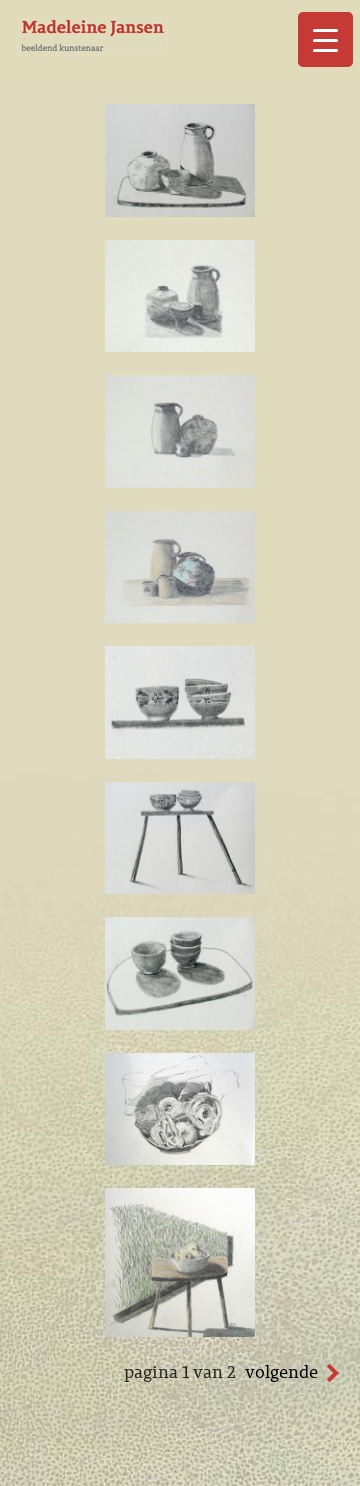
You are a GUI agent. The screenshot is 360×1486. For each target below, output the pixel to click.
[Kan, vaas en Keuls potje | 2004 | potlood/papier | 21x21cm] (180, 482)
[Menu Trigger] (325, 39)
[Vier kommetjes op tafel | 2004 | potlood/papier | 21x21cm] (180, 888)
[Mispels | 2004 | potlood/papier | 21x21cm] (180, 1159)
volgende (281, 1372)
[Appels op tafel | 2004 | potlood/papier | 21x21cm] (180, 1331)
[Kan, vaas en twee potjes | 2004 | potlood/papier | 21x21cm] (180, 617)
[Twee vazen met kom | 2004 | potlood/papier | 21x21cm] (180, 346)
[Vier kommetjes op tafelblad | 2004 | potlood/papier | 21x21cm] (180, 1024)
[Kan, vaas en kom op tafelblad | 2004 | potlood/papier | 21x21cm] (180, 211)
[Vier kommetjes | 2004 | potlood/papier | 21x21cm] (180, 753)
